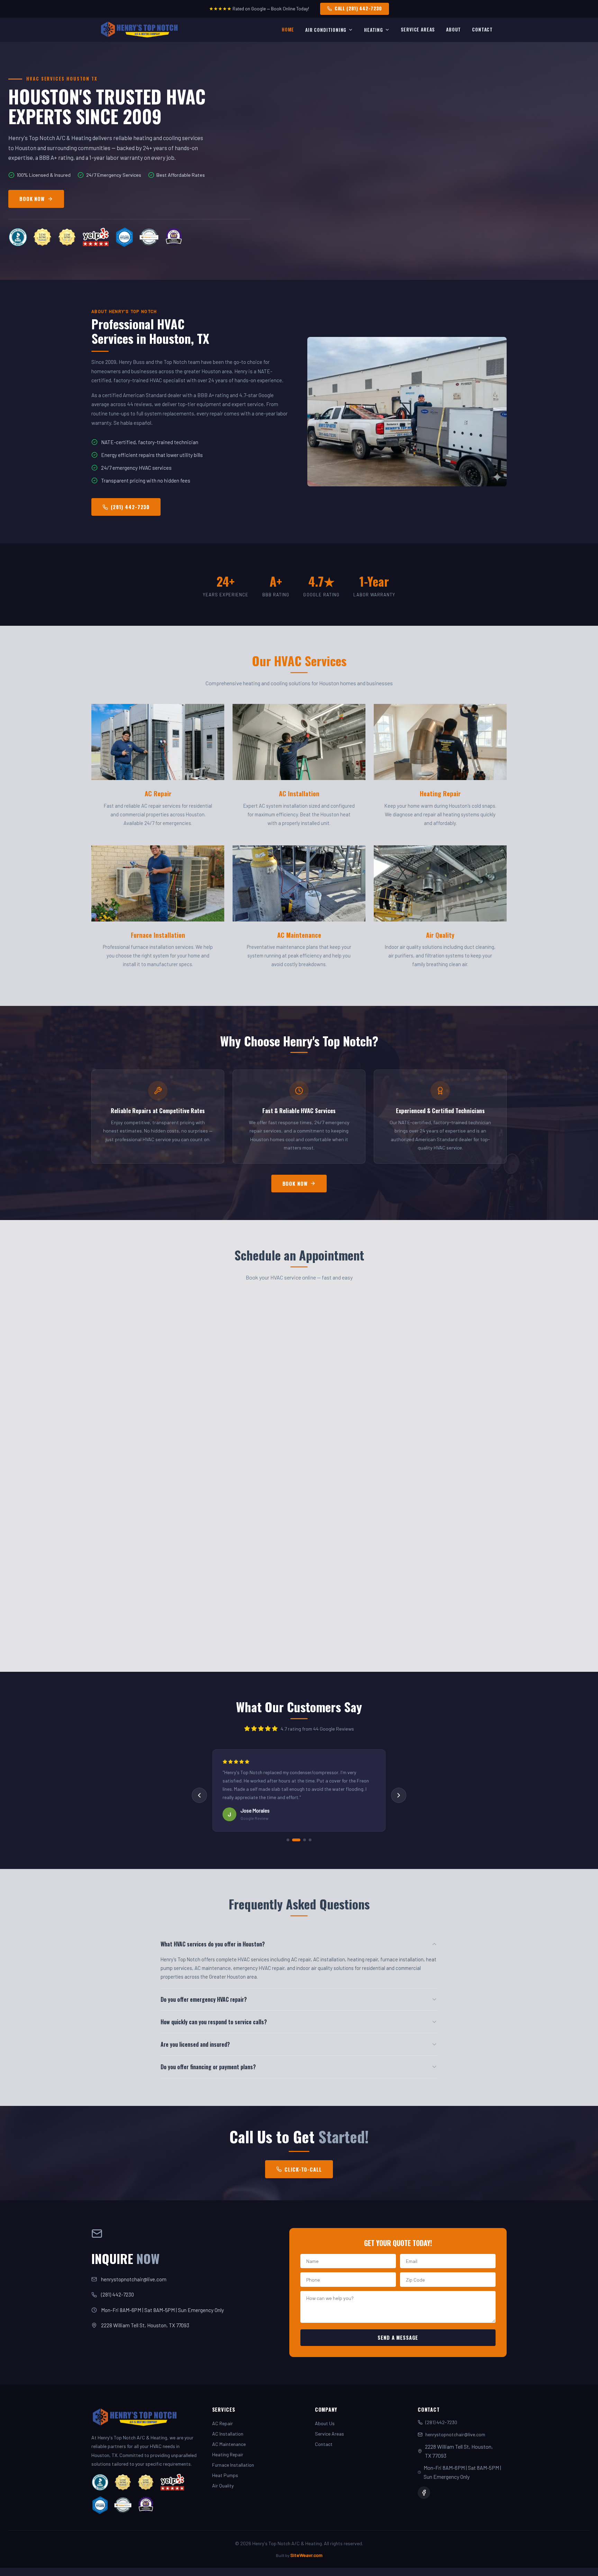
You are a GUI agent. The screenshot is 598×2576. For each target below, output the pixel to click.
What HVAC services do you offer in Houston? (213, 1944)
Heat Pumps (225, 2475)
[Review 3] (302, 1840)
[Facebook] (424, 2493)
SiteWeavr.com (306, 2555)
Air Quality (223, 2486)
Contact (482, 29)
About (454, 29)
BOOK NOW (32, 199)
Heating (374, 30)
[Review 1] (288, 1840)
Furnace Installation (233, 2465)
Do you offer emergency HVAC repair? (204, 1999)
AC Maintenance (229, 2444)
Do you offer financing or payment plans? (208, 2067)
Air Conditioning (326, 30)
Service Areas (418, 29)
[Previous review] (199, 1795)
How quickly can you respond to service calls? (214, 2022)
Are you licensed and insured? (195, 2044)
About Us (325, 2423)
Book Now (295, 1184)
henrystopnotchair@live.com (134, 2279)
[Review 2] (293, 1840)
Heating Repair (228, 2454)
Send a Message (398, 2337)
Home (288, 29)
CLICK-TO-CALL (303, 2169)
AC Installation (228, 2434)
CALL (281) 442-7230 (358, 8)
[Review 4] (310, 1840)
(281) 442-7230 (130, 507)
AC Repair (223, 2423)
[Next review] (399, 1795)
